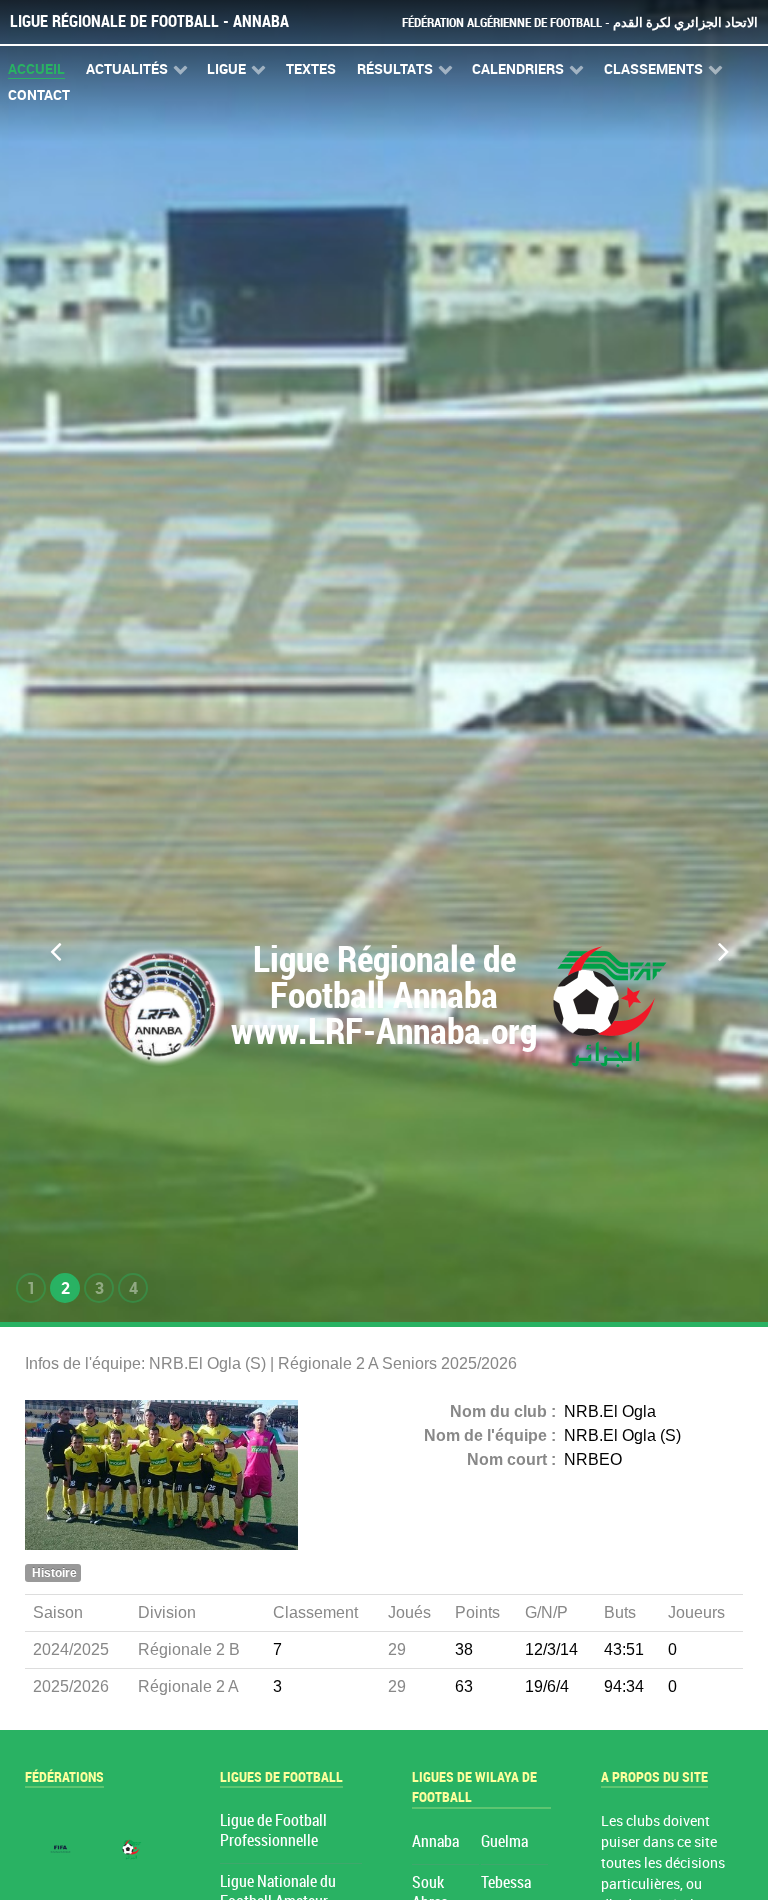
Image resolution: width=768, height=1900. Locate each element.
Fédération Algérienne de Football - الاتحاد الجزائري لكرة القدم (580, 22)
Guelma (504, 1841)
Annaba (435, 1841)
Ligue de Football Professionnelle (273, 1830)
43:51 (624, 1649)
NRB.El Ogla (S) (622, 1435)
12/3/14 (551, 1649)
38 (464, 1649)
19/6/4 (547, 1686)
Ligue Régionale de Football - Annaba (149, 21)
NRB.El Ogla (610, 1411)
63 (464, 1686)
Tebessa (506, 1882)
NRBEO (593, 1459)
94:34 (624, 1686)
